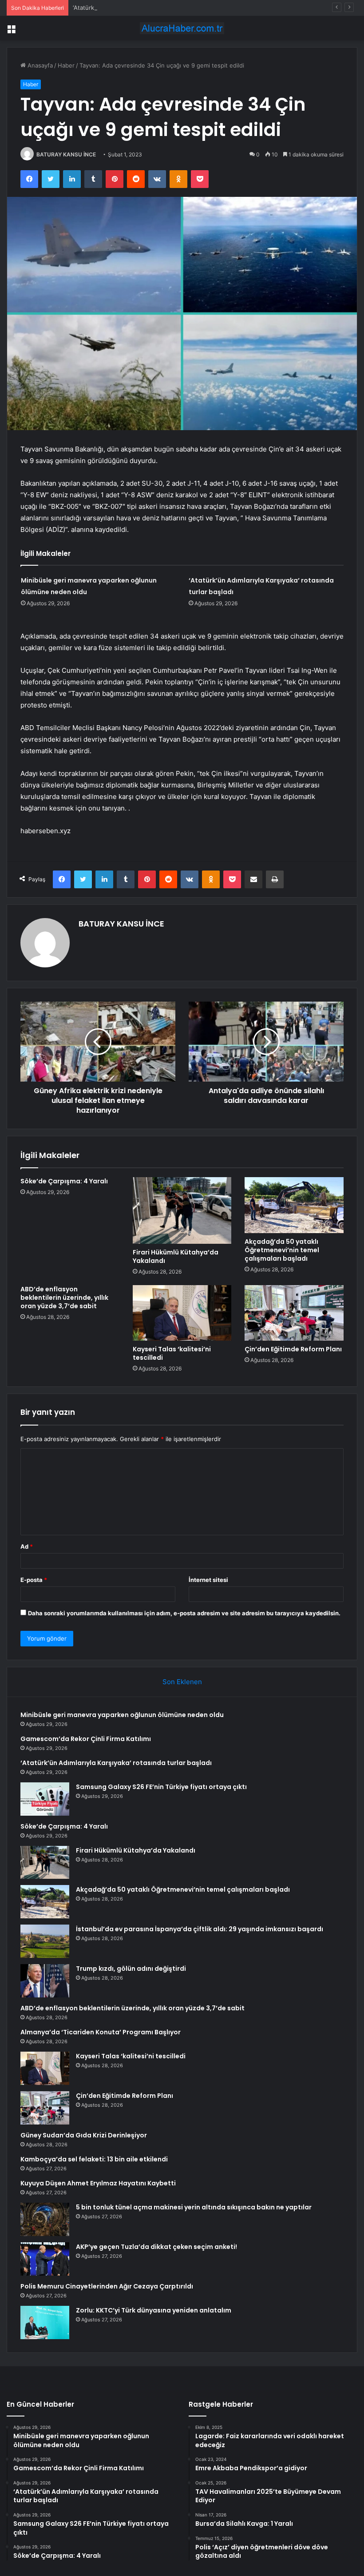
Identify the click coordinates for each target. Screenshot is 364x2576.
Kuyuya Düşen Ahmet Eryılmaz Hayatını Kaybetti (98, 2183)
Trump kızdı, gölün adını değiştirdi (131, 1969)
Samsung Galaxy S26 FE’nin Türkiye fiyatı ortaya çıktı (161, 1787)
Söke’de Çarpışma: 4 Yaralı (64, 1181)
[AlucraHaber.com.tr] (182, 28)
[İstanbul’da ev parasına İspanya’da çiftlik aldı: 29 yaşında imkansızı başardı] (45, 1941)
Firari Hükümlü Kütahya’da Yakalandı (176, 1256)
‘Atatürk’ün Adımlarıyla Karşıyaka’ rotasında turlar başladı (149, 8)
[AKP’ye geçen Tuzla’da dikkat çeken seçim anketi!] (45, 2259)
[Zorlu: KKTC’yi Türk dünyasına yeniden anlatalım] (45, 2322)
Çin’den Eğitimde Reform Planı (293, 1349)
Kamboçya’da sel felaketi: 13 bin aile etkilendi (94, 2159)
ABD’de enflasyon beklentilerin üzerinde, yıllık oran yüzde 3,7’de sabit (64, 1298)
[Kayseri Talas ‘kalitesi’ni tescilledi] (182, 1313)
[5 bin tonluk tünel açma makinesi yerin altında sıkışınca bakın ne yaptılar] (45, 2219)
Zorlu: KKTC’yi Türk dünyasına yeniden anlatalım (154, 2310)
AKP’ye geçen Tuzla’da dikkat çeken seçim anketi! (156, 2247)
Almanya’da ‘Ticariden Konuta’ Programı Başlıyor (101, 2032)
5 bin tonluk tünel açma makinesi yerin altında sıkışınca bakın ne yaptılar (194, 2207)
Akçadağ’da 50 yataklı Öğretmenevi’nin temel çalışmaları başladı (282, 1250)
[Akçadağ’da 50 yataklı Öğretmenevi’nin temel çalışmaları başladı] (294, 1205)
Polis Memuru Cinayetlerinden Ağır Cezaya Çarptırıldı (107, 2286)
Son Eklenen (182, 1682)
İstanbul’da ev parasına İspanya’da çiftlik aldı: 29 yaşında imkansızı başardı (200, 1929)
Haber (66, 65)
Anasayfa (39, 65)
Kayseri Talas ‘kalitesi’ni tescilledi (172, 1353)
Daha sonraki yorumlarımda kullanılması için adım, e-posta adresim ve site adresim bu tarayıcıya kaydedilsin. (184, 1613)
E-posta (34, 1580)
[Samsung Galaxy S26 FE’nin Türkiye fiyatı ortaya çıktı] (45, 1799)
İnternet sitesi (208, 1580)
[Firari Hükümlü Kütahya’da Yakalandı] (182, 1210)
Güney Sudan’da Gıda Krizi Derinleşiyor (84, 2135)
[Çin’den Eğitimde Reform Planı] (294, 1313)
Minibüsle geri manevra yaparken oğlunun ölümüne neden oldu (122, 1715)
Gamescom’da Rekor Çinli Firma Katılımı (86, 1739)
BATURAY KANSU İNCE (66, 154)
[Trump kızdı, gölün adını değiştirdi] (45, 1981)
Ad (27, 1546)
